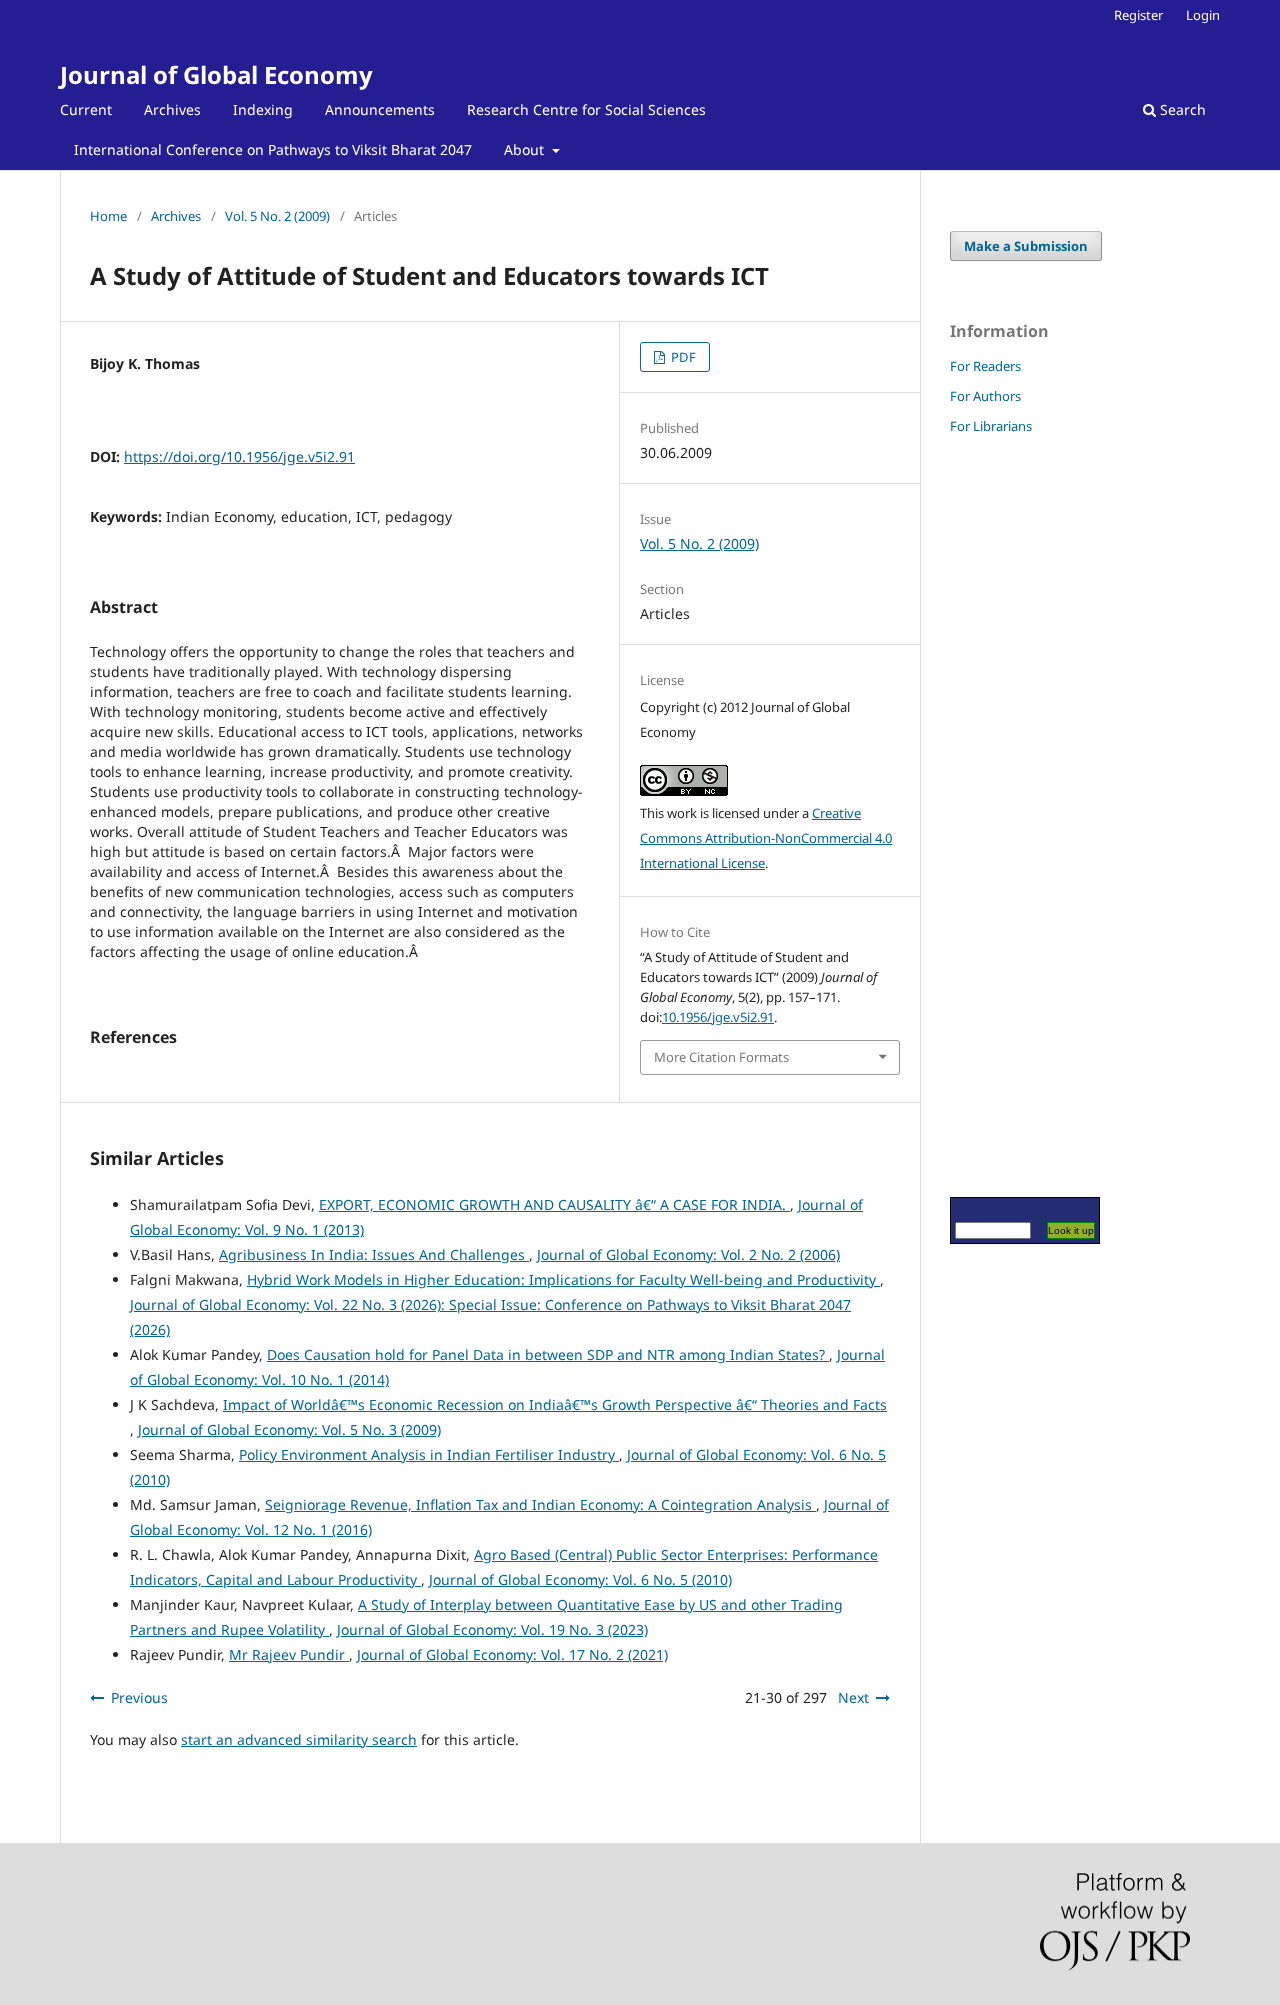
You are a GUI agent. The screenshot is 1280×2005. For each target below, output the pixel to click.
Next (853, 1697)
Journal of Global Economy (216, 74)
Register (1138, 15)
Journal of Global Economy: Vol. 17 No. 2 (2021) (512, 1654)
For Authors (985, 396)
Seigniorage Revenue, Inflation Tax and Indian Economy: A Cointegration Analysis (540, 1504)
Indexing (263, 109)
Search (1181, 109)
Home (108, 216)
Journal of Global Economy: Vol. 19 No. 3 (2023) (492, 1629)
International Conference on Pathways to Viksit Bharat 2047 (273, 149)
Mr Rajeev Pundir (289, 1654)
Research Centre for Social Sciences (586, 109)
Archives (172, 109)
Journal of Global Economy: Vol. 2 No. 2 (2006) (688, 1254)
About (526, 149)
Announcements (380, 109)
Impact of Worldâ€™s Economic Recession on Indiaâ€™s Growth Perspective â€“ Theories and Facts (555, 1404)
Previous (139, 1697)
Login (1203, 15)
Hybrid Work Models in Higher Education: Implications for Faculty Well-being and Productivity (563, 1279)
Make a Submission (1026, 246)
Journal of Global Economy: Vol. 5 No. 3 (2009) (289, 1429)
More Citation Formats (721, 1057)
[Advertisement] (1010, 815)
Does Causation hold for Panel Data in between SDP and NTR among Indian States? (548, 1354)
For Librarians (991, 426)
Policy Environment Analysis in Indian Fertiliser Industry (429, 1454)
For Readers (985, 366)
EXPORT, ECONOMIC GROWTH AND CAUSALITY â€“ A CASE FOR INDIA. (554, 1204)
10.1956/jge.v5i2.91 (718, 1017)
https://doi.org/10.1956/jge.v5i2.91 (239, 456)
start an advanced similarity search (299, 1739)
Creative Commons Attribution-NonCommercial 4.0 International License (766, 838)
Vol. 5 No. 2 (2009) (277, 216)
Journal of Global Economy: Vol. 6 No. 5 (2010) (580, 1579)
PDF (682, 357)
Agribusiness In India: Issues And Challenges (374, 1254)
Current (86, 109)
